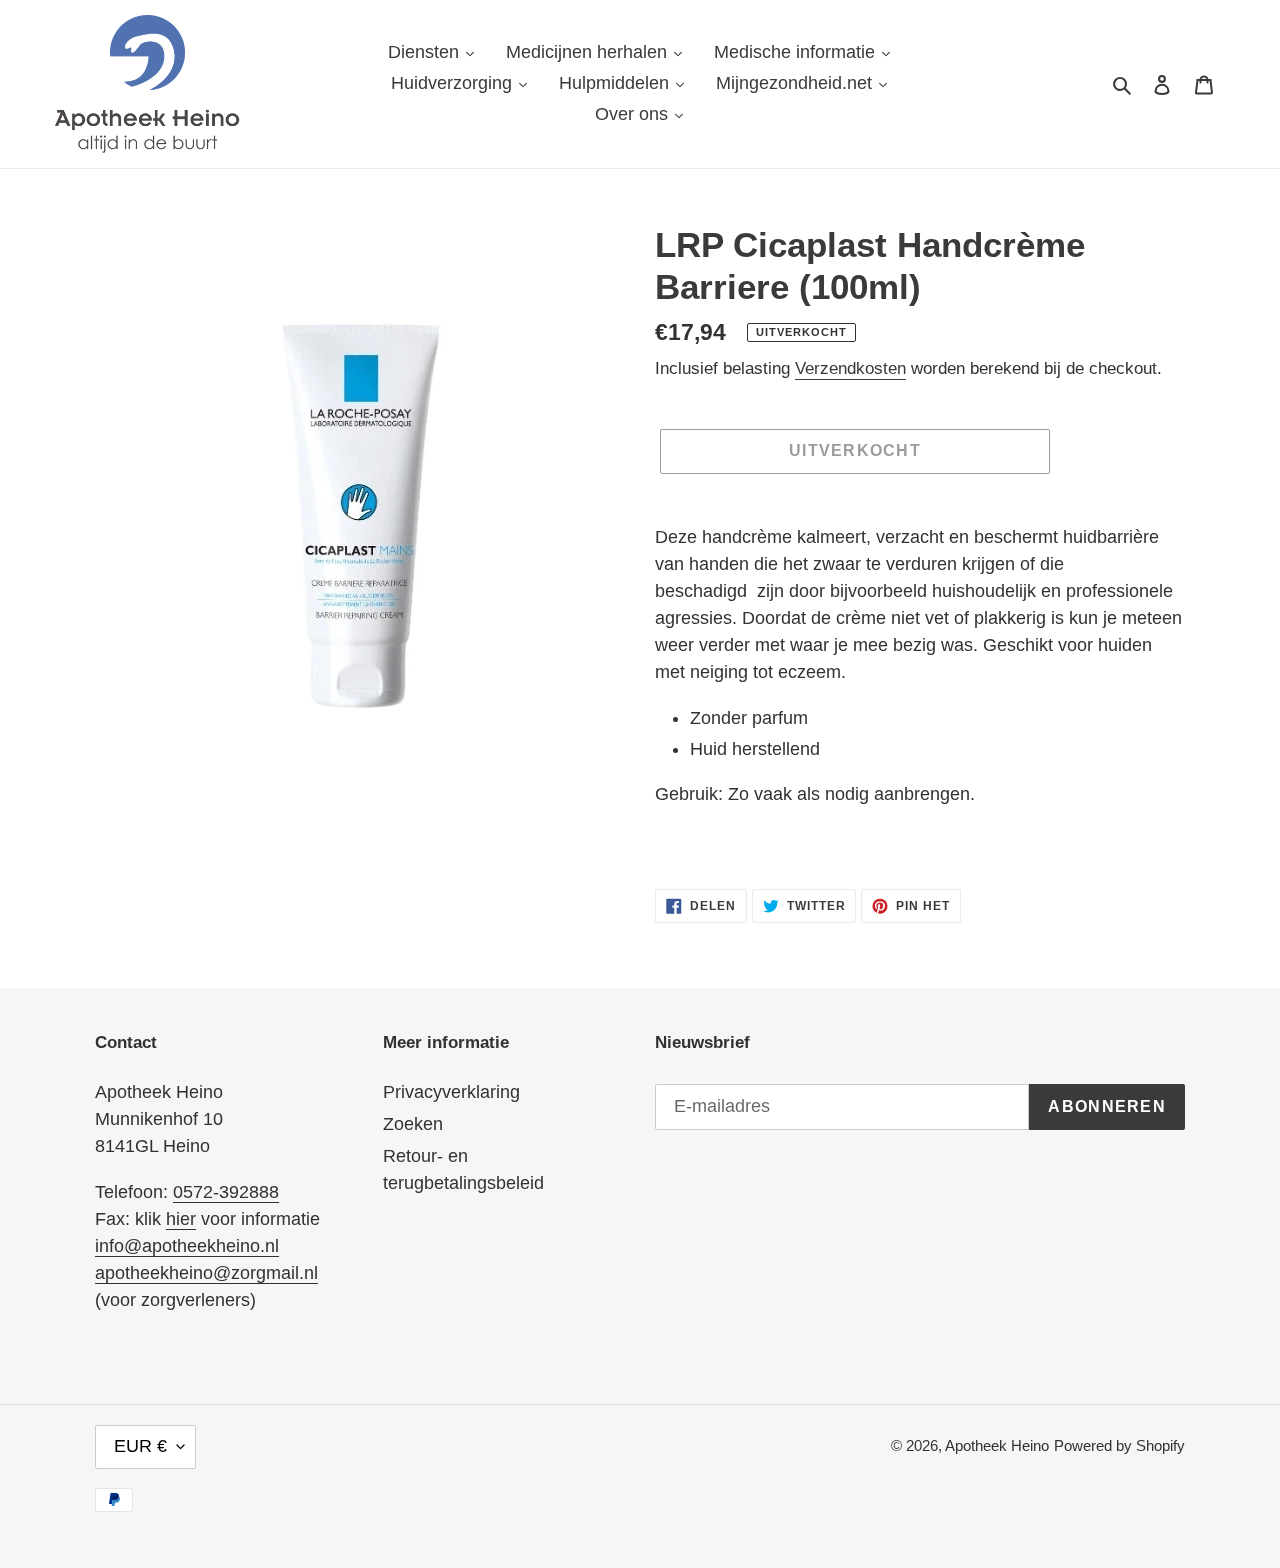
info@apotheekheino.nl (187, 1246)
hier (181, 1219)
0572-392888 (226, 1192)
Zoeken (413, 1124)
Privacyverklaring (451, 1092)
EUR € (140, 1446)
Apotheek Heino (997, 1445)
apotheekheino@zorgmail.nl (206, 1273)
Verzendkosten (850, 368)
